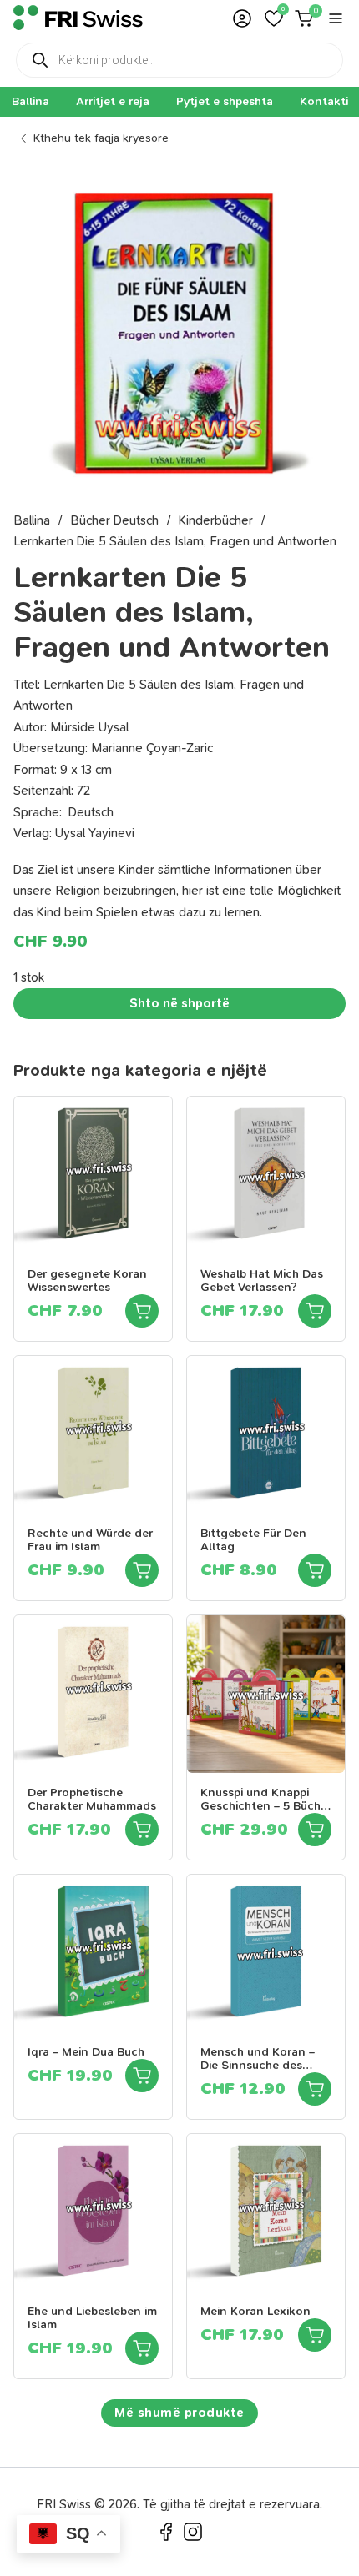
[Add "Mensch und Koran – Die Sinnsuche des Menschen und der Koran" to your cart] (315, 2089)
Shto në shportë (179, 1003)
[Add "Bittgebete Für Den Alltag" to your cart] (315, 1570)
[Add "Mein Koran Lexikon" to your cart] (315, 2335)
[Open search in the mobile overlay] (179, 60)
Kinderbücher (216, 520)
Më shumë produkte (179, 2413)
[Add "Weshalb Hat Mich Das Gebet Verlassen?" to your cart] (315, 1311)
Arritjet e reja (113, 101)
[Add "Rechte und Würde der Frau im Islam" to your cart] (142, 1570)
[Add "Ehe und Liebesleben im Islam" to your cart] (142, 2348)
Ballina (30, 101)
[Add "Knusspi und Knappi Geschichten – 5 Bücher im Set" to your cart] (315, 1830)
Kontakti (324, 101)
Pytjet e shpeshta (225, 101)
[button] (274, 18)
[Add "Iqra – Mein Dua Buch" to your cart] (142, 2076)
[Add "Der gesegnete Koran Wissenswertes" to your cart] (142, 1311)
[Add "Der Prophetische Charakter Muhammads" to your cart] (142, 1830)
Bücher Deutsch (114, 520)
